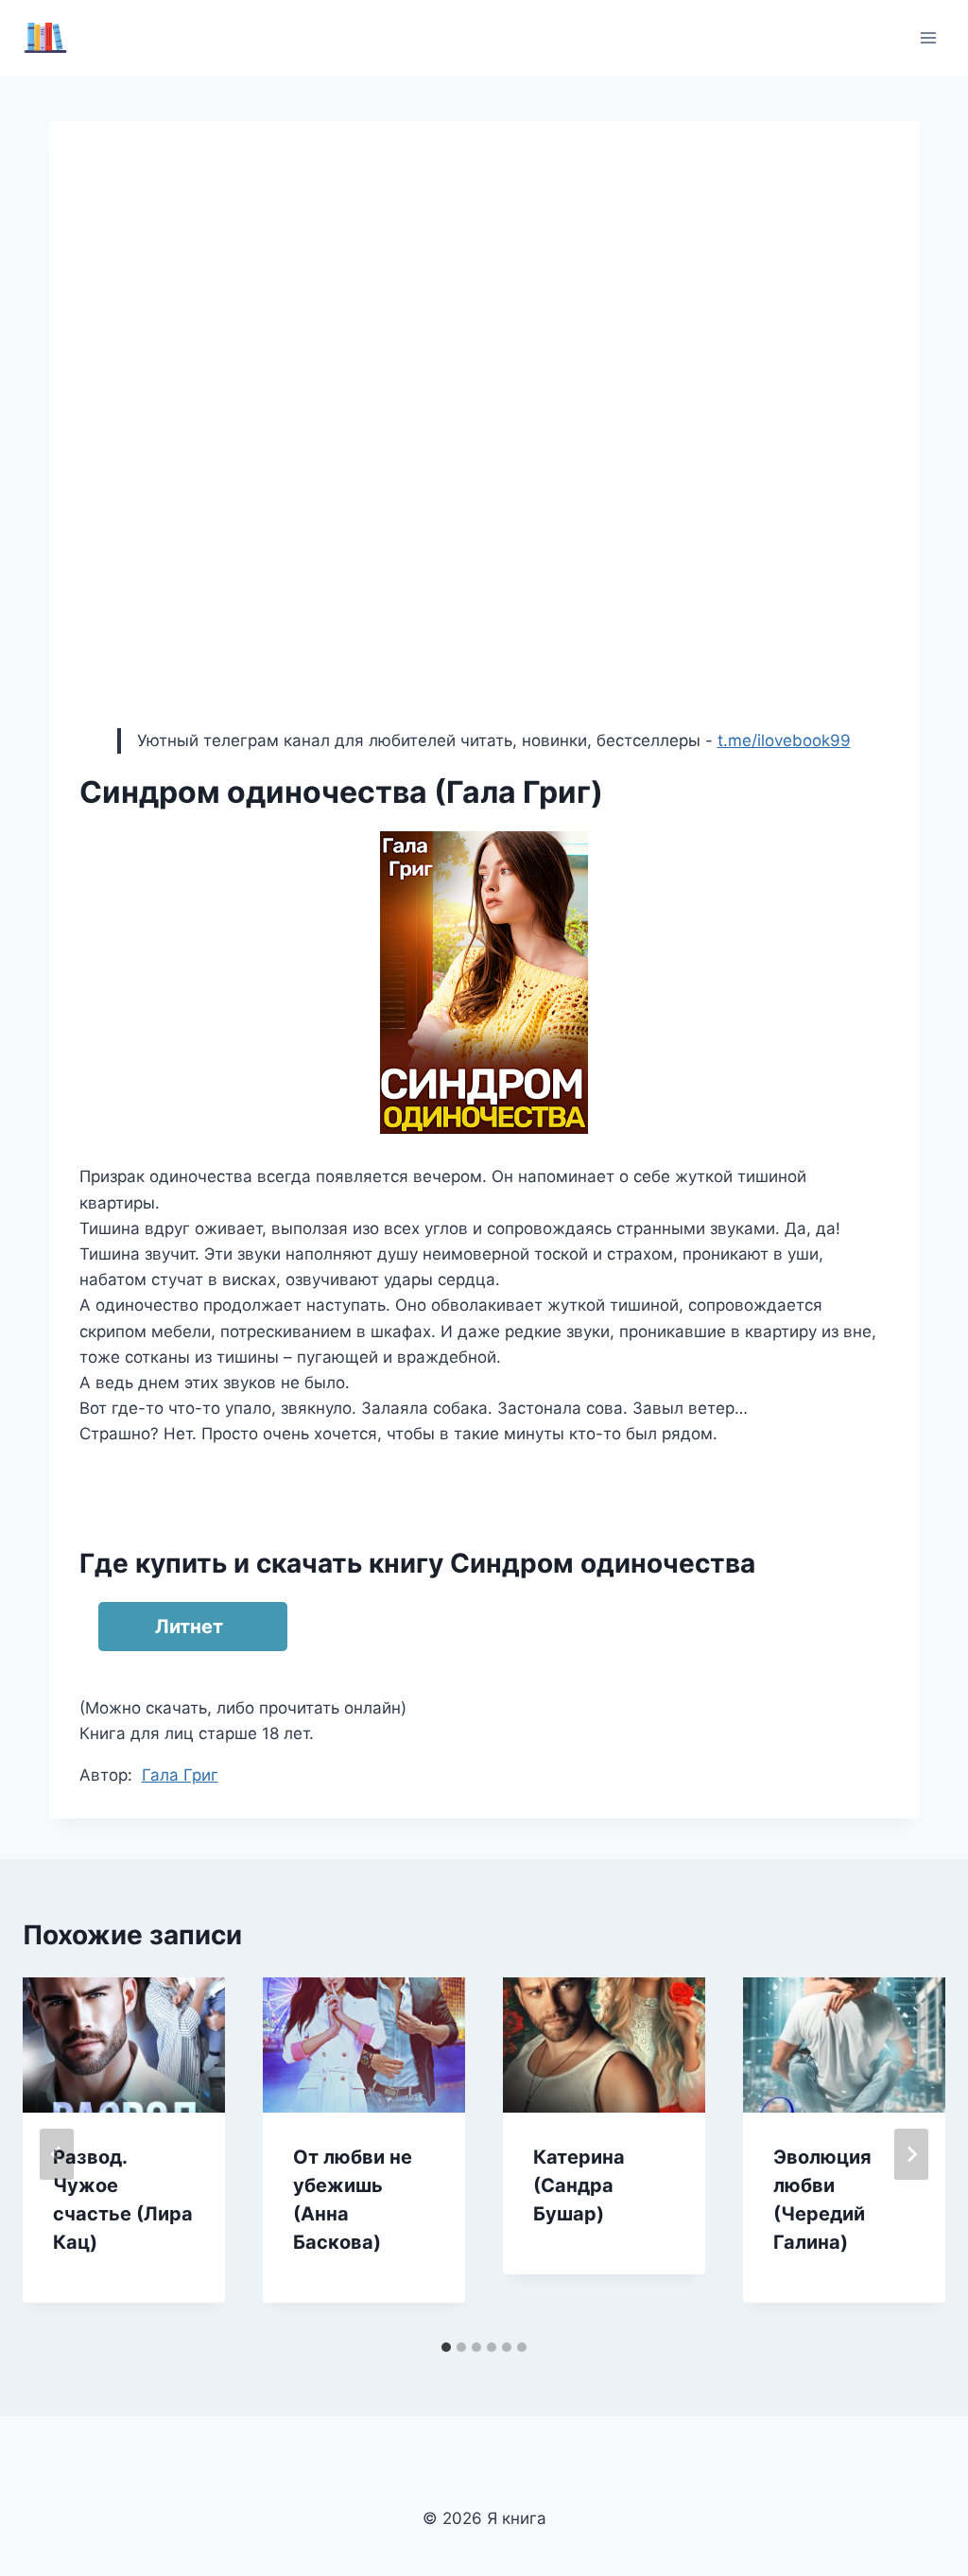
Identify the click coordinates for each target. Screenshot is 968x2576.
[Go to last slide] (57, 2154)
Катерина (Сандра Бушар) (579, 2185)
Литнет (189, 1627)
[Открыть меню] (928, 37)
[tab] (446, 2347)
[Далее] (911, 2154)
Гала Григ (180, 1775)
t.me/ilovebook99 (784, 740)
